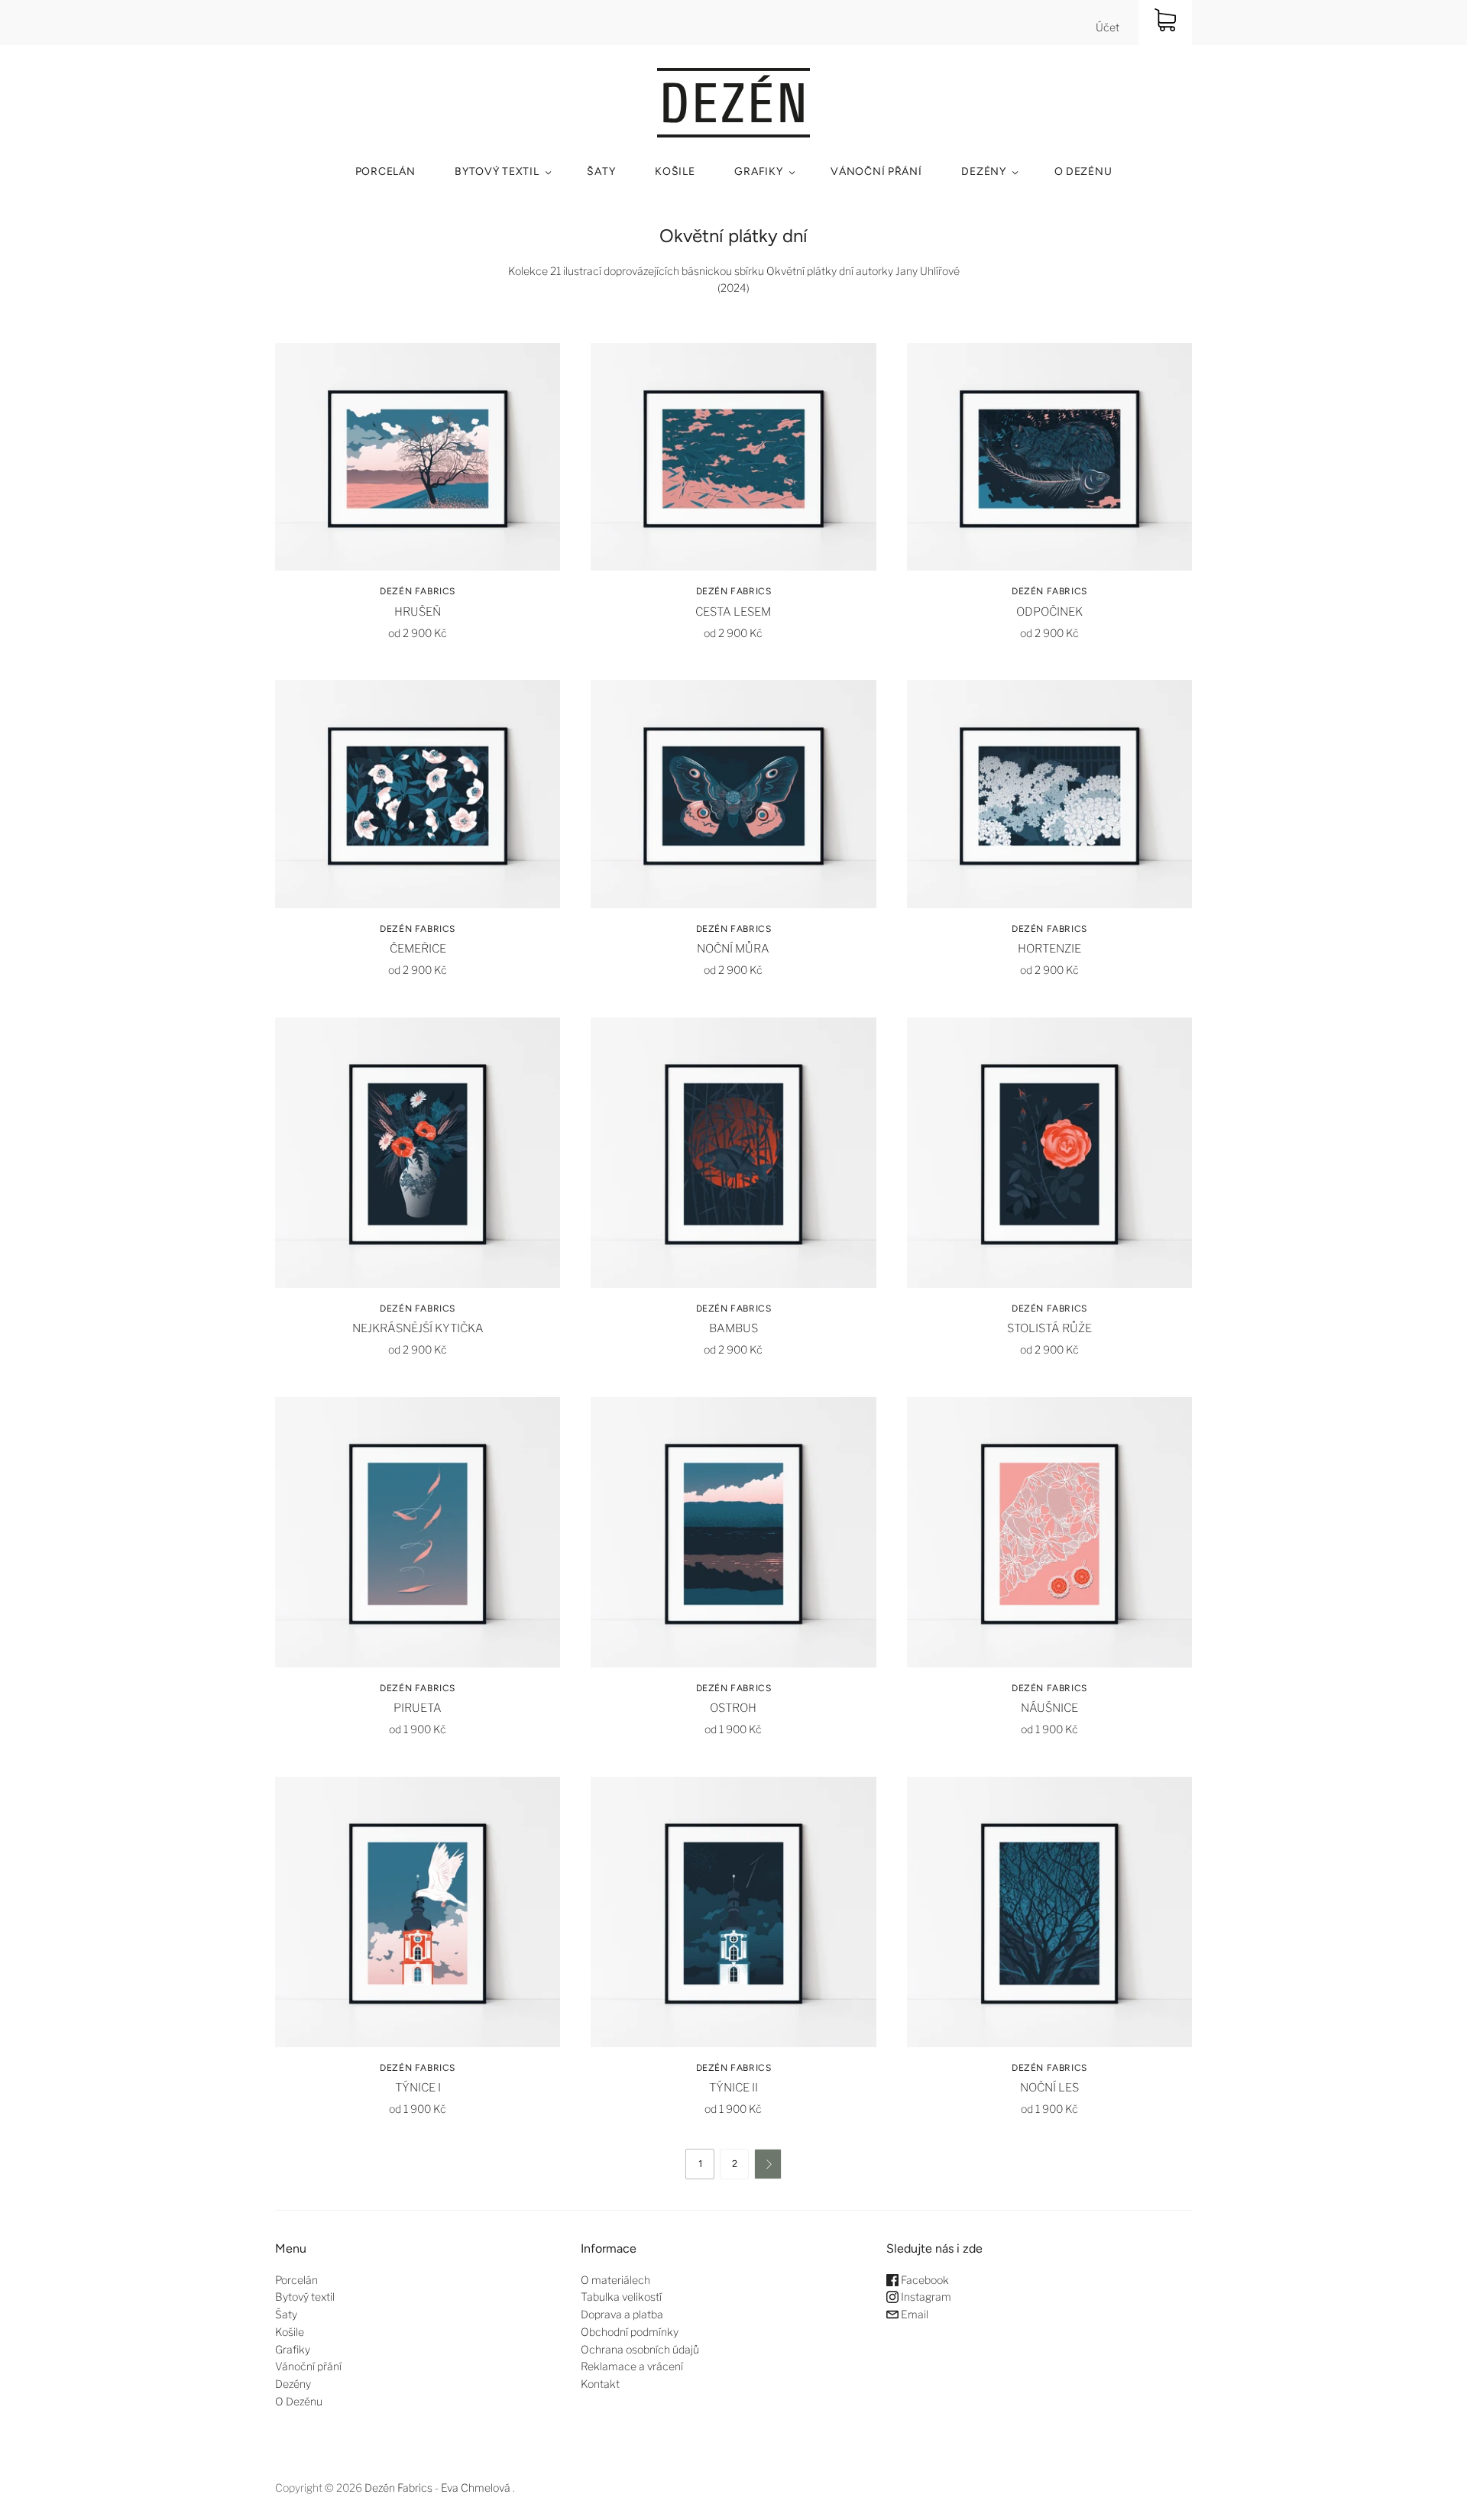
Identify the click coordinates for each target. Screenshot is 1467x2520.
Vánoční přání (876, 171)
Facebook (924, 2280)
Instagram (925, 2297)
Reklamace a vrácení (632, 2366)
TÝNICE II (733, 2088)
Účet (1108, 27)
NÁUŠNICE (1049, 1708)
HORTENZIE (1049, 949)
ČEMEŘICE (418, 949)
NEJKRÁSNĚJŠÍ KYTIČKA (418, 1328)
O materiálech (615, 2280)
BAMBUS (733, 1328)
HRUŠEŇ (418, 612)
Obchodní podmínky (630, 2332)
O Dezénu (1083, 171)
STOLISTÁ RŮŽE (1049, 1328)
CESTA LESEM (733, 612)
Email (913, 2314)
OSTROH (733, 1708)
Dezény (983, 171)
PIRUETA (418, 1708)
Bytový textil (497, 171)
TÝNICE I (418, 2088)
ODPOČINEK (1049, 612)
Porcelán (385, 171)
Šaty (601, 171)
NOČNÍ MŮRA (733, 949)
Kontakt (600, 2384)
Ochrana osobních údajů (640, 2349)
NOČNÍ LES (1049, 2088)
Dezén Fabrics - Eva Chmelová (437, 2488)
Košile (675, 171)
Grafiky (758, 171)
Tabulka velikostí (621, 2297)
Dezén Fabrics (418, 591)
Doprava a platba (622, 2314)
